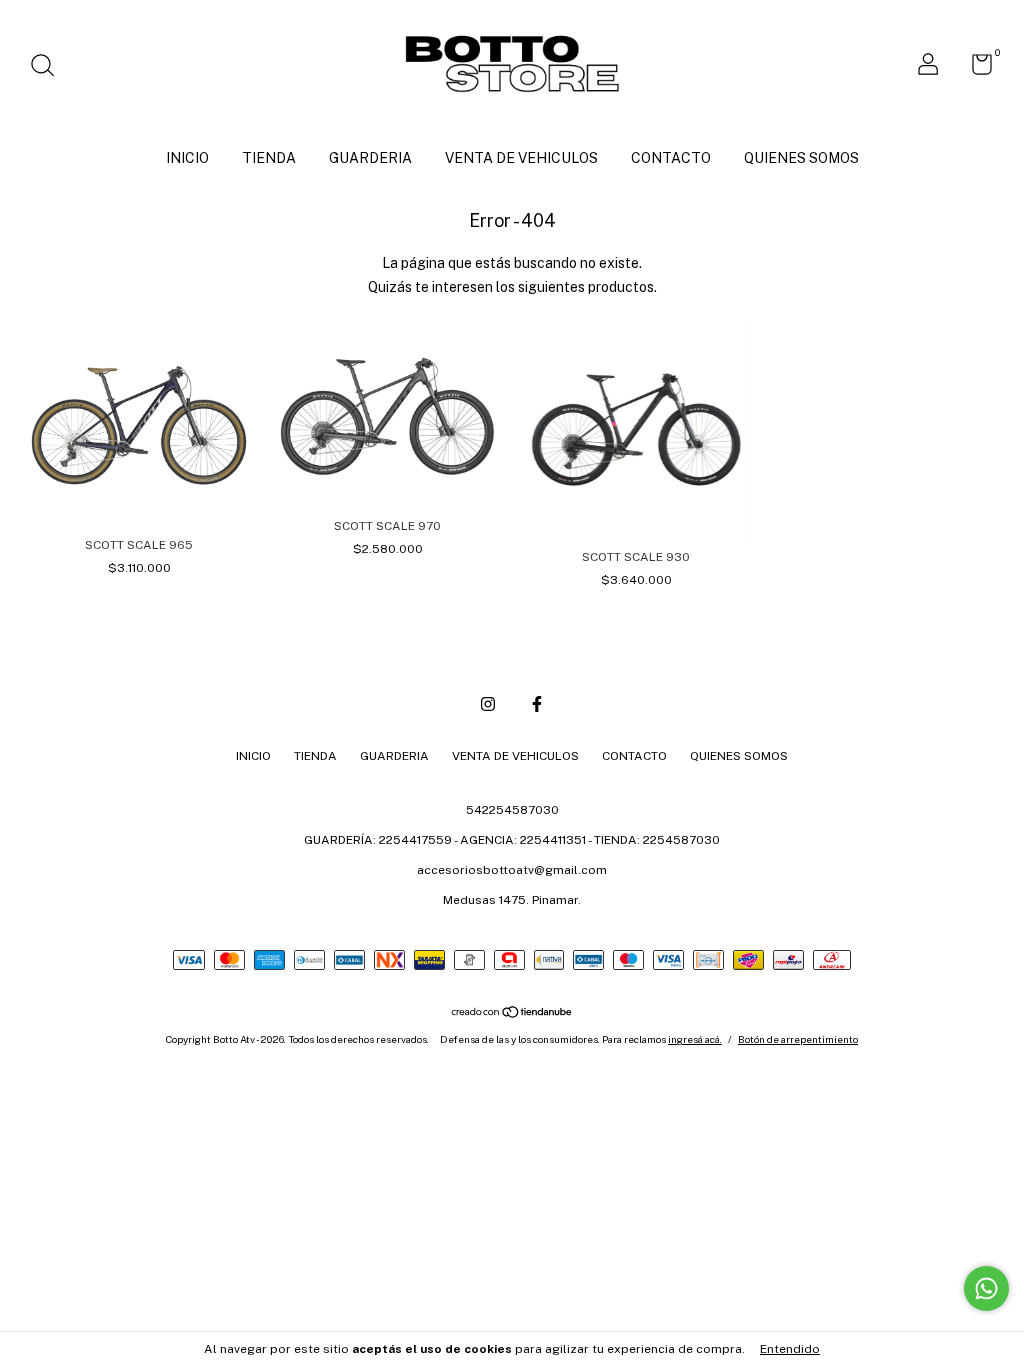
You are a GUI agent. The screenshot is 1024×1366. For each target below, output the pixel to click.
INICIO (187, 158)
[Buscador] (49, 68)
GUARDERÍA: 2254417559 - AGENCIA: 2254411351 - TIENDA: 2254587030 (512, 840)
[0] (974, 69)
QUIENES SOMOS (801, 158)
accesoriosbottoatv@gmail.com (512, 870)
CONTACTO (671, 158)
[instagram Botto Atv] (488, 704)
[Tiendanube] (512, 1014)
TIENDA (269, 158)
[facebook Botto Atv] (537, 704)
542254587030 (512, 810)
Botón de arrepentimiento (798, 1039)
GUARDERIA (370, 158)
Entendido (790, 1349)
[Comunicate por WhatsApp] (986, 1288)
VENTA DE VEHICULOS (521, 158)
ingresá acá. (695, 1039)
